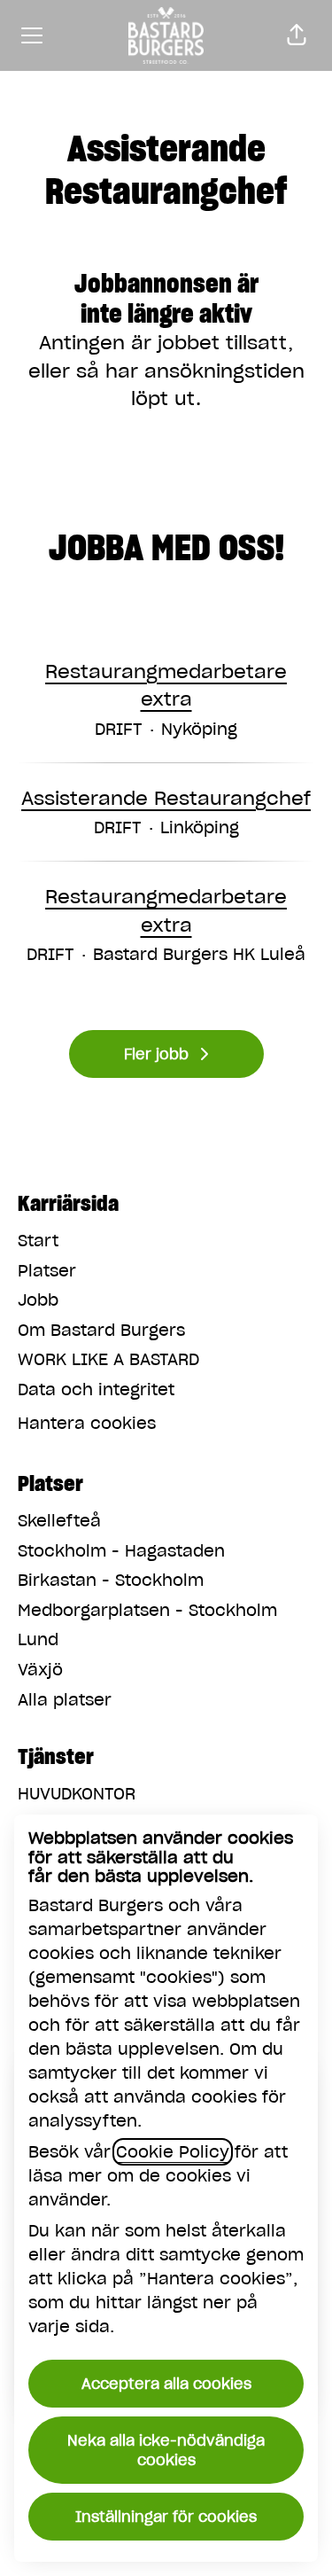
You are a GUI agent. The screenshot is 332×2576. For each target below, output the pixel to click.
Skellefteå (59, 1521)
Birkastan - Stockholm (111, 1580)
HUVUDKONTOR (77, 1794)
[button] (297, 35)
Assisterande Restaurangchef (166, 798)
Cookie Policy (173, 2152)
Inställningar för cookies (166, 2517)
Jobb (38, 1300)
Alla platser (65, 1700)
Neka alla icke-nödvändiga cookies (166, 2450)
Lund (38, 1639)
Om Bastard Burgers (101, 1330)
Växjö (40, 1670)
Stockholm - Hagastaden (121, 1551)
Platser (47, 1271)
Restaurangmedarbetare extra (166, 686)
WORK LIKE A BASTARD (108, 1359)
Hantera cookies (87, 1423)
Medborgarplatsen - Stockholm (147, 1610)
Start (38, 1241)
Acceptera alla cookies (166, 2384)
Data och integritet (96, 1389)
